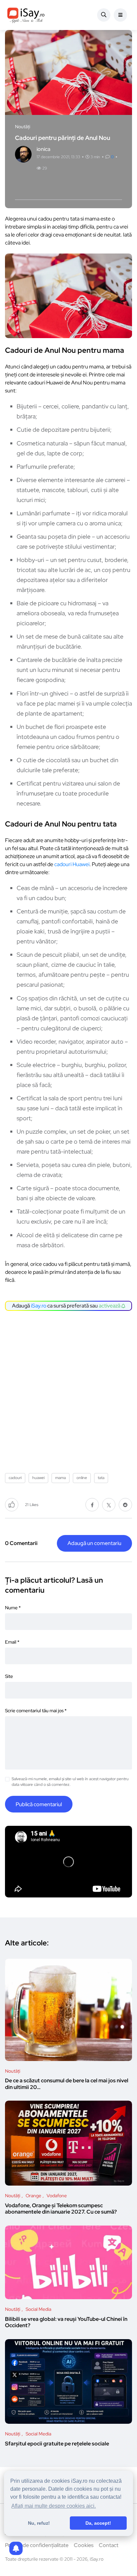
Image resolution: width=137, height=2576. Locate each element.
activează (110, 1306)
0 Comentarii (21, 1543)
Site (9, 1676)
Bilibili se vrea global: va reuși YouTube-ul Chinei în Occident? (66, 2322)
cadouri (15, 1478)
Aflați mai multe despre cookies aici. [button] (54, 2506)
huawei (38, 1478)
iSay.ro (39, 1306)
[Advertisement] (68, 1389)
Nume (13, 1608)
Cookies (84, 2545)
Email (12, 1642)
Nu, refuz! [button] (39, 2523)
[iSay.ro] (26, 15)
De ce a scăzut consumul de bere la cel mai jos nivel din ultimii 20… (67, 2084)
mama (61, 1478)
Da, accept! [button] (98, 2523)
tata (101, 1478)
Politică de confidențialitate (37, 2545)
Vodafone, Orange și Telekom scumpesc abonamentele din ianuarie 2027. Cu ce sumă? (61, 2209)
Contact (109, 2545)
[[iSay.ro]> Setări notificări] (16, 2548)
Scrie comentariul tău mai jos (36, 1711)
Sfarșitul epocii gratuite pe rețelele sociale (57, 2444)
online (82, 1478)
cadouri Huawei (72, 864)
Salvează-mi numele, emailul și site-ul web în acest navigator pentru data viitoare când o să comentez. (70, 1782)
